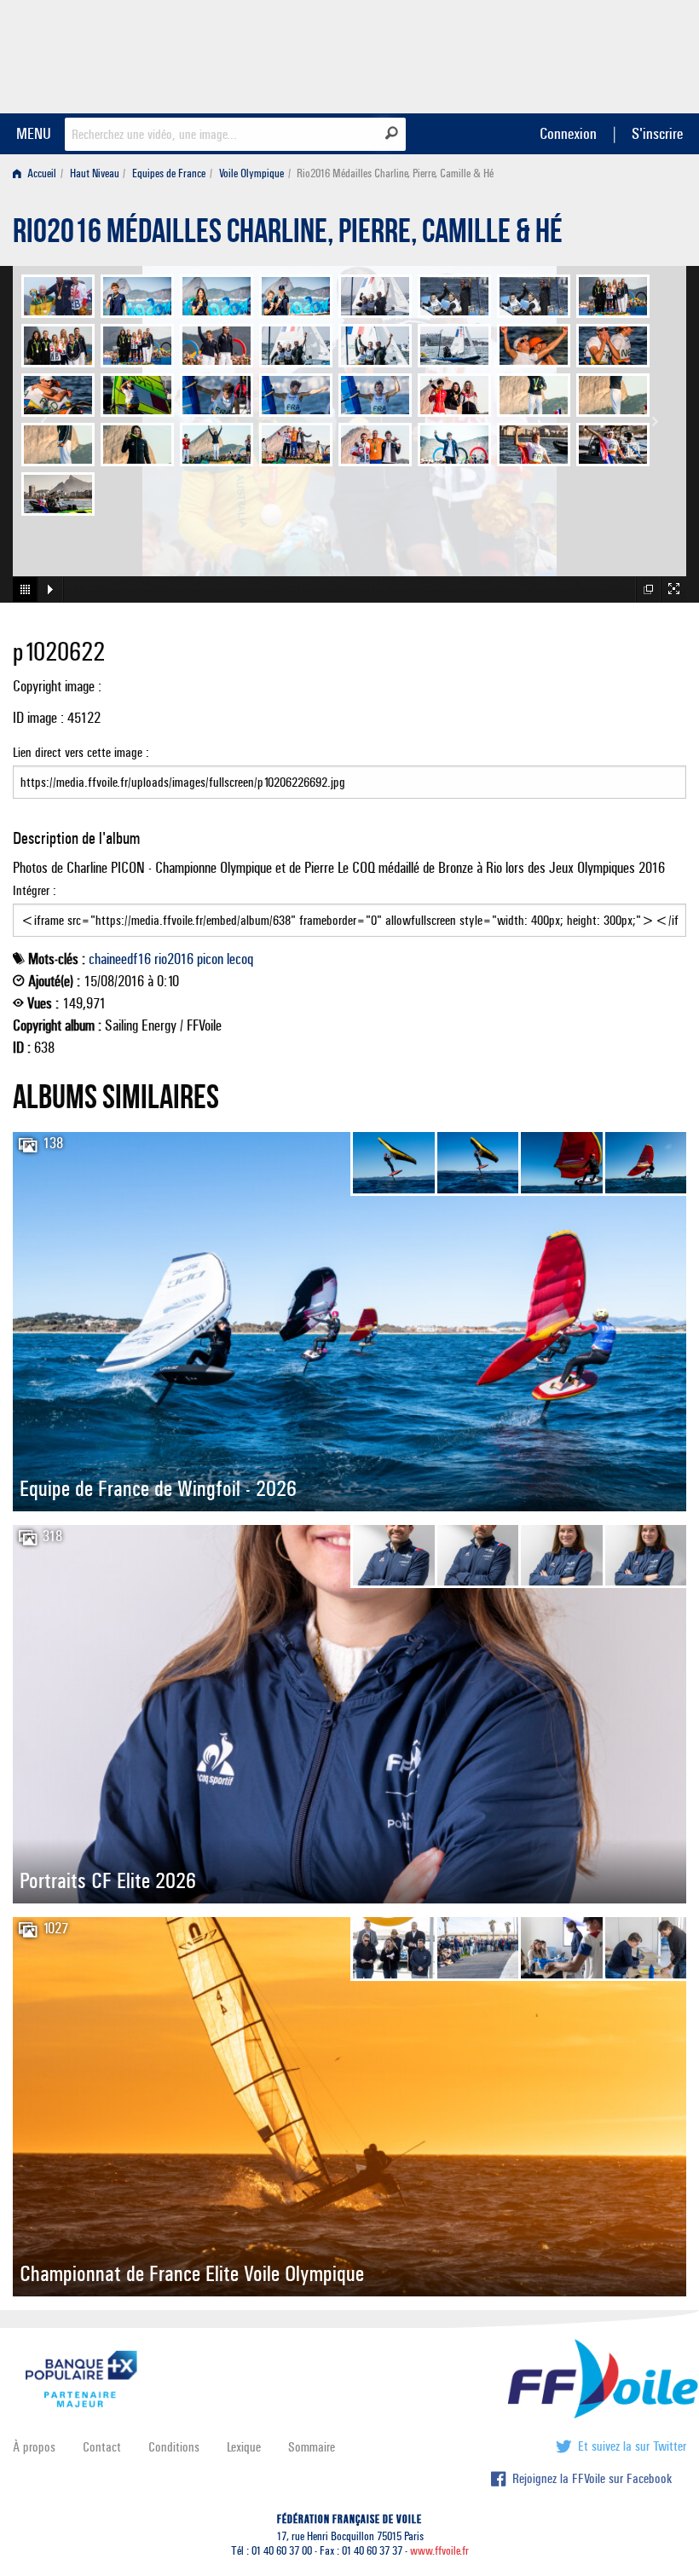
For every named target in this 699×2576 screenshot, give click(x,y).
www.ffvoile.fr (439, 2551)
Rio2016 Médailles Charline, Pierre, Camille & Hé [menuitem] (395, 173)
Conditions (174, 2447)
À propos (34, 2447)
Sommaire (312, 2447)
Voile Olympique (251, 173)
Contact (102, 2447)
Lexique (244, 2447)
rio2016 (174, 959)
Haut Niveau (95, 173)
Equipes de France (169, 173)
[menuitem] (38, 173)
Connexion (568, 133)
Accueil (40, 173)
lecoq (240, 959)
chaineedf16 (120, 959)
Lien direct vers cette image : (81, 752)
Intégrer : (35, 890)
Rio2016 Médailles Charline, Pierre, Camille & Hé (288, 235)
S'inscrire (657, 133)
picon (210, 959)
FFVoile (579, 54)
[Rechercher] (392, 133)
